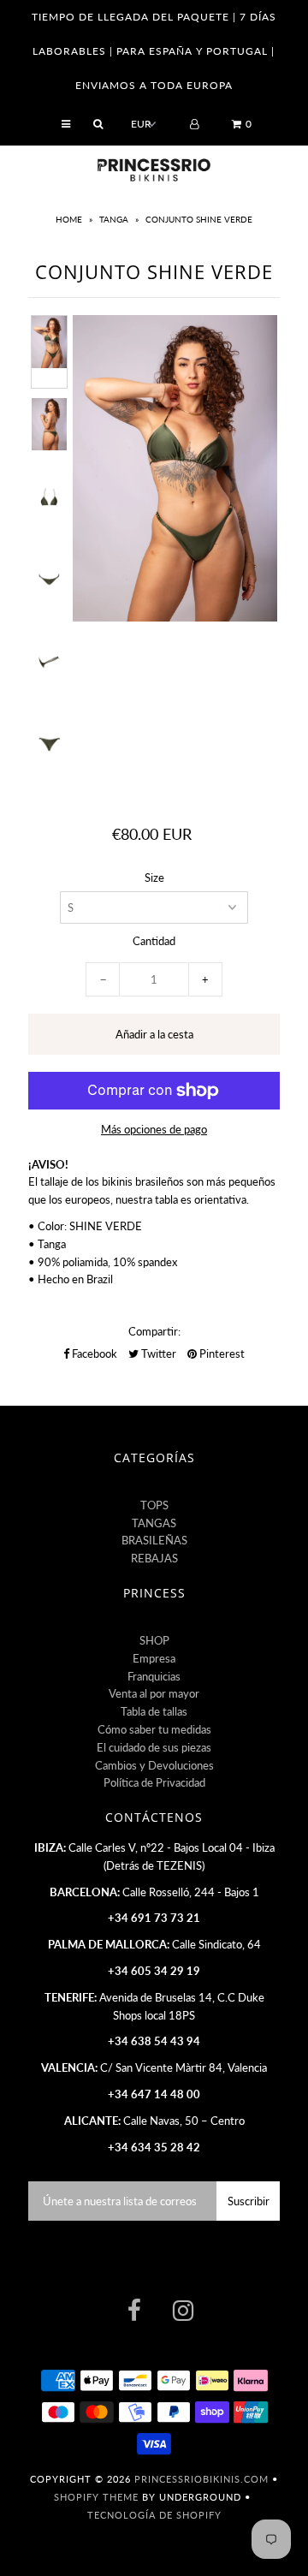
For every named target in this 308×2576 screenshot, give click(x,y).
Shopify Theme (96, 2497)
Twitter (157, 1353)
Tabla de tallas (154, 1711)
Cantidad (154, 941)
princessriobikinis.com (201, 2479)
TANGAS (154, 1523)
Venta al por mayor (154, 1693)
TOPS (154, 1505)
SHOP (154, 1640)
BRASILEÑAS (154, 1540)
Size (154, 878)
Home (70, 219)
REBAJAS (154, 1558)
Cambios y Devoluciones (154, 1765)
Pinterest (221, 1353)
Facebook (93, 1353)
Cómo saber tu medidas (154, 1729)
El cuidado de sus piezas (154, 1747)
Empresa (154, 1658)
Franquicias (154, 1676)
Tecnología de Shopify (154, 2515)
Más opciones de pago (154, 1129)
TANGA (114, 219)
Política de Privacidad (154, 1782)
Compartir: (154, 1331)
